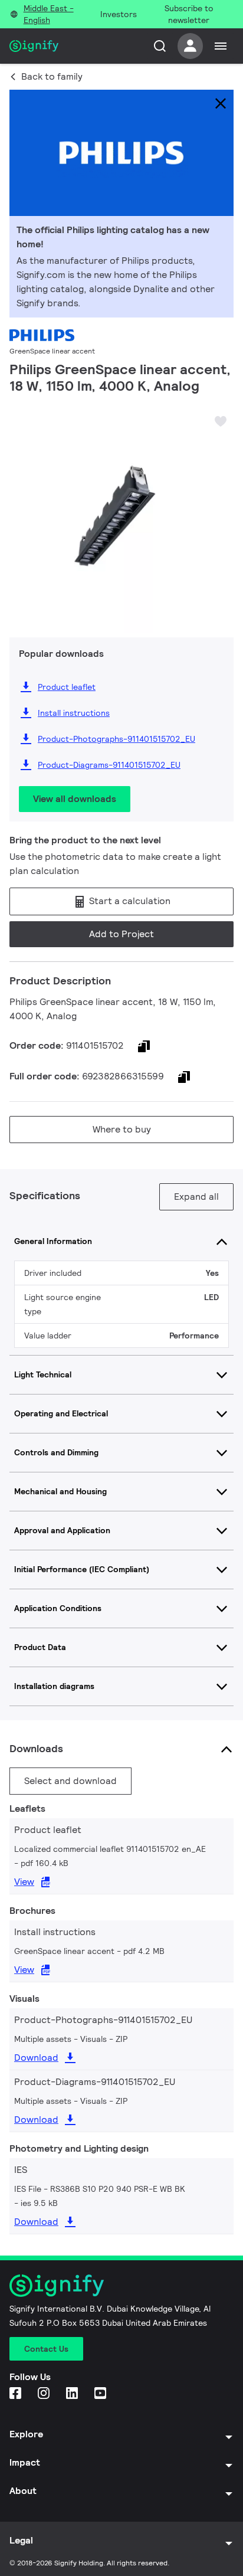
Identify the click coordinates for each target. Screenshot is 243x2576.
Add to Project (121, 934)
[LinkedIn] (73, 2394)
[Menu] (221, 46)
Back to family (52, 76)
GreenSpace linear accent (52, 351)
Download (36, 2058)
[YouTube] (101, 2394)
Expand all (196, 1197)
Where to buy (122, 1129)
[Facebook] (17, 2394)
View (24, 1882)
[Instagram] (45, 2394)
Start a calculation (129, 901)
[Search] (160, 46)
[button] (22, 511)
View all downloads (75, 799)
